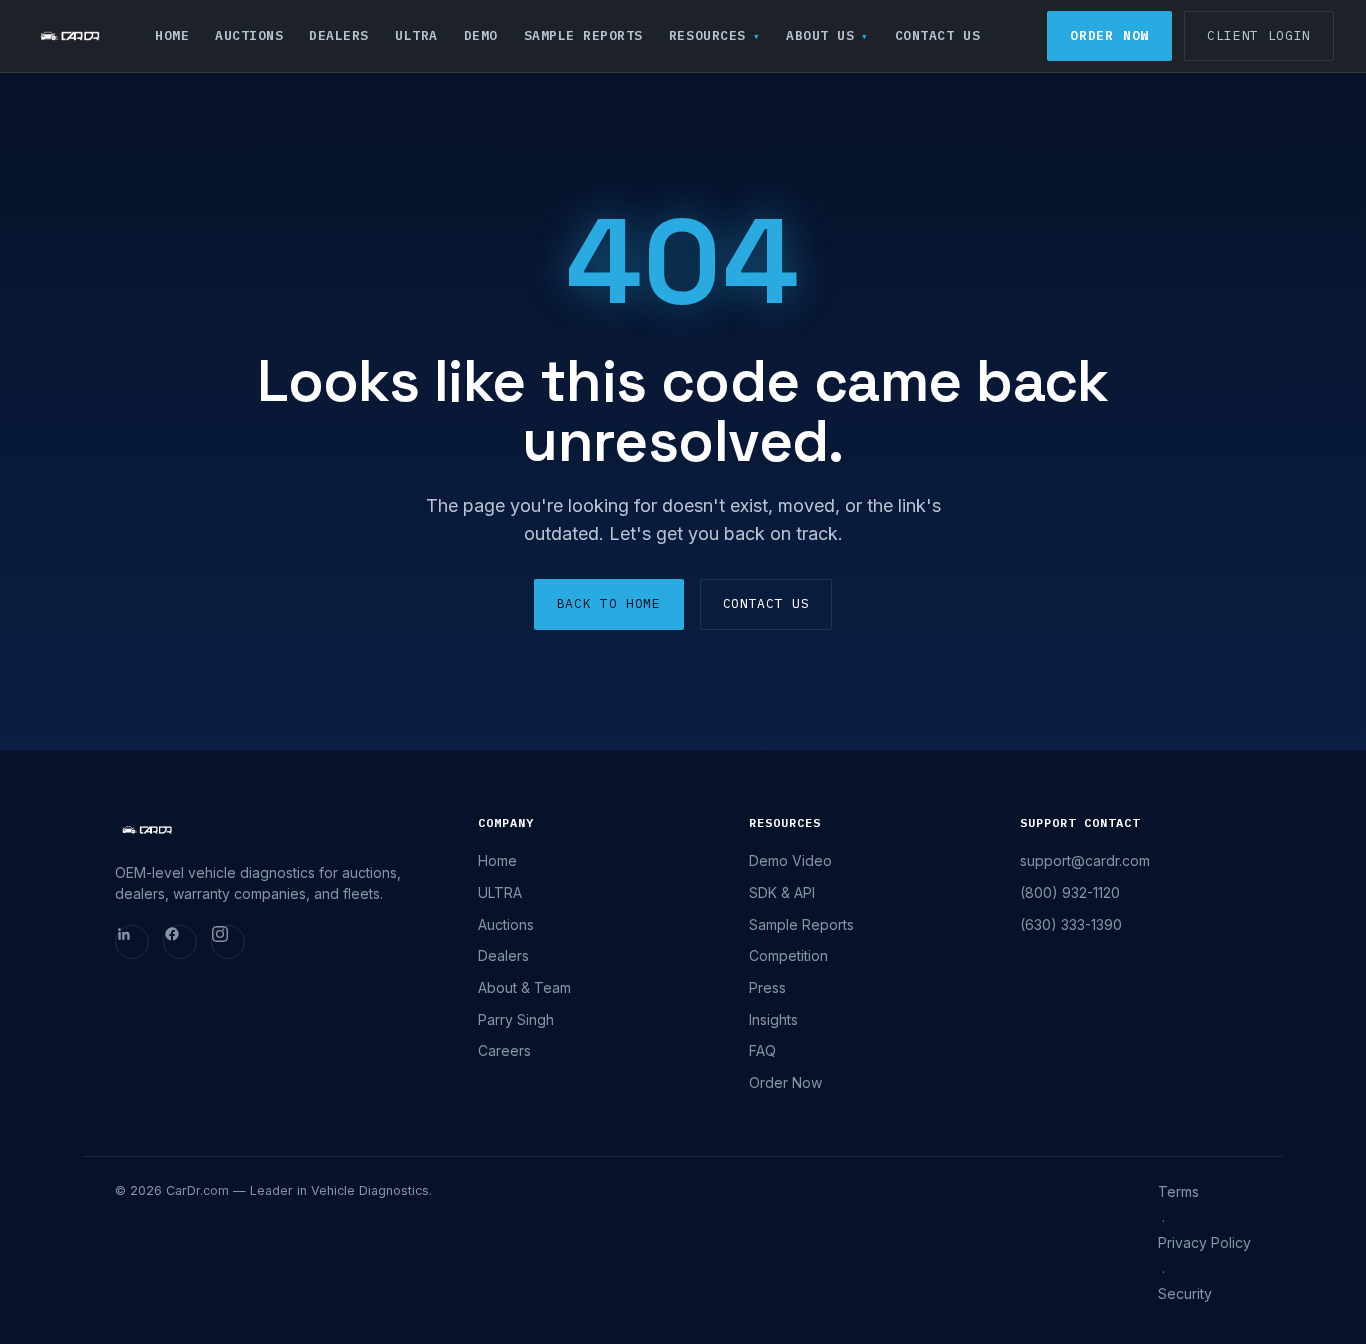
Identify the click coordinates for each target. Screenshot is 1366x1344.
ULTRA (416, 35)
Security (1185, 1293)
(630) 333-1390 (1071, 924)
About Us (820, 35)
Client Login (1259, 35)
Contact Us (937, 35)
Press (767, 987)
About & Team (524, 987)
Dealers (339, 35)
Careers (504, 1050)
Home (172, 35)
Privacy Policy (1204, 1242)
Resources (707, 35)
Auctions (249, 35)
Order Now (1109, 35)
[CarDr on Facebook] (180, 942)
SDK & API (782, 892)
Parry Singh (516, 1019)
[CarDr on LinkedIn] (132, 942)
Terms (1178, 1191)
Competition (788, 955)
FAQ (762, 1050)
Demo (481, 35)
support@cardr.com (1085, 860)
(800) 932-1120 (1070, 892)
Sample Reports (583, 35)
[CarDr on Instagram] (228, 942)
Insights (773, 1019)
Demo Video (790, 860)
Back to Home (609, 603)
